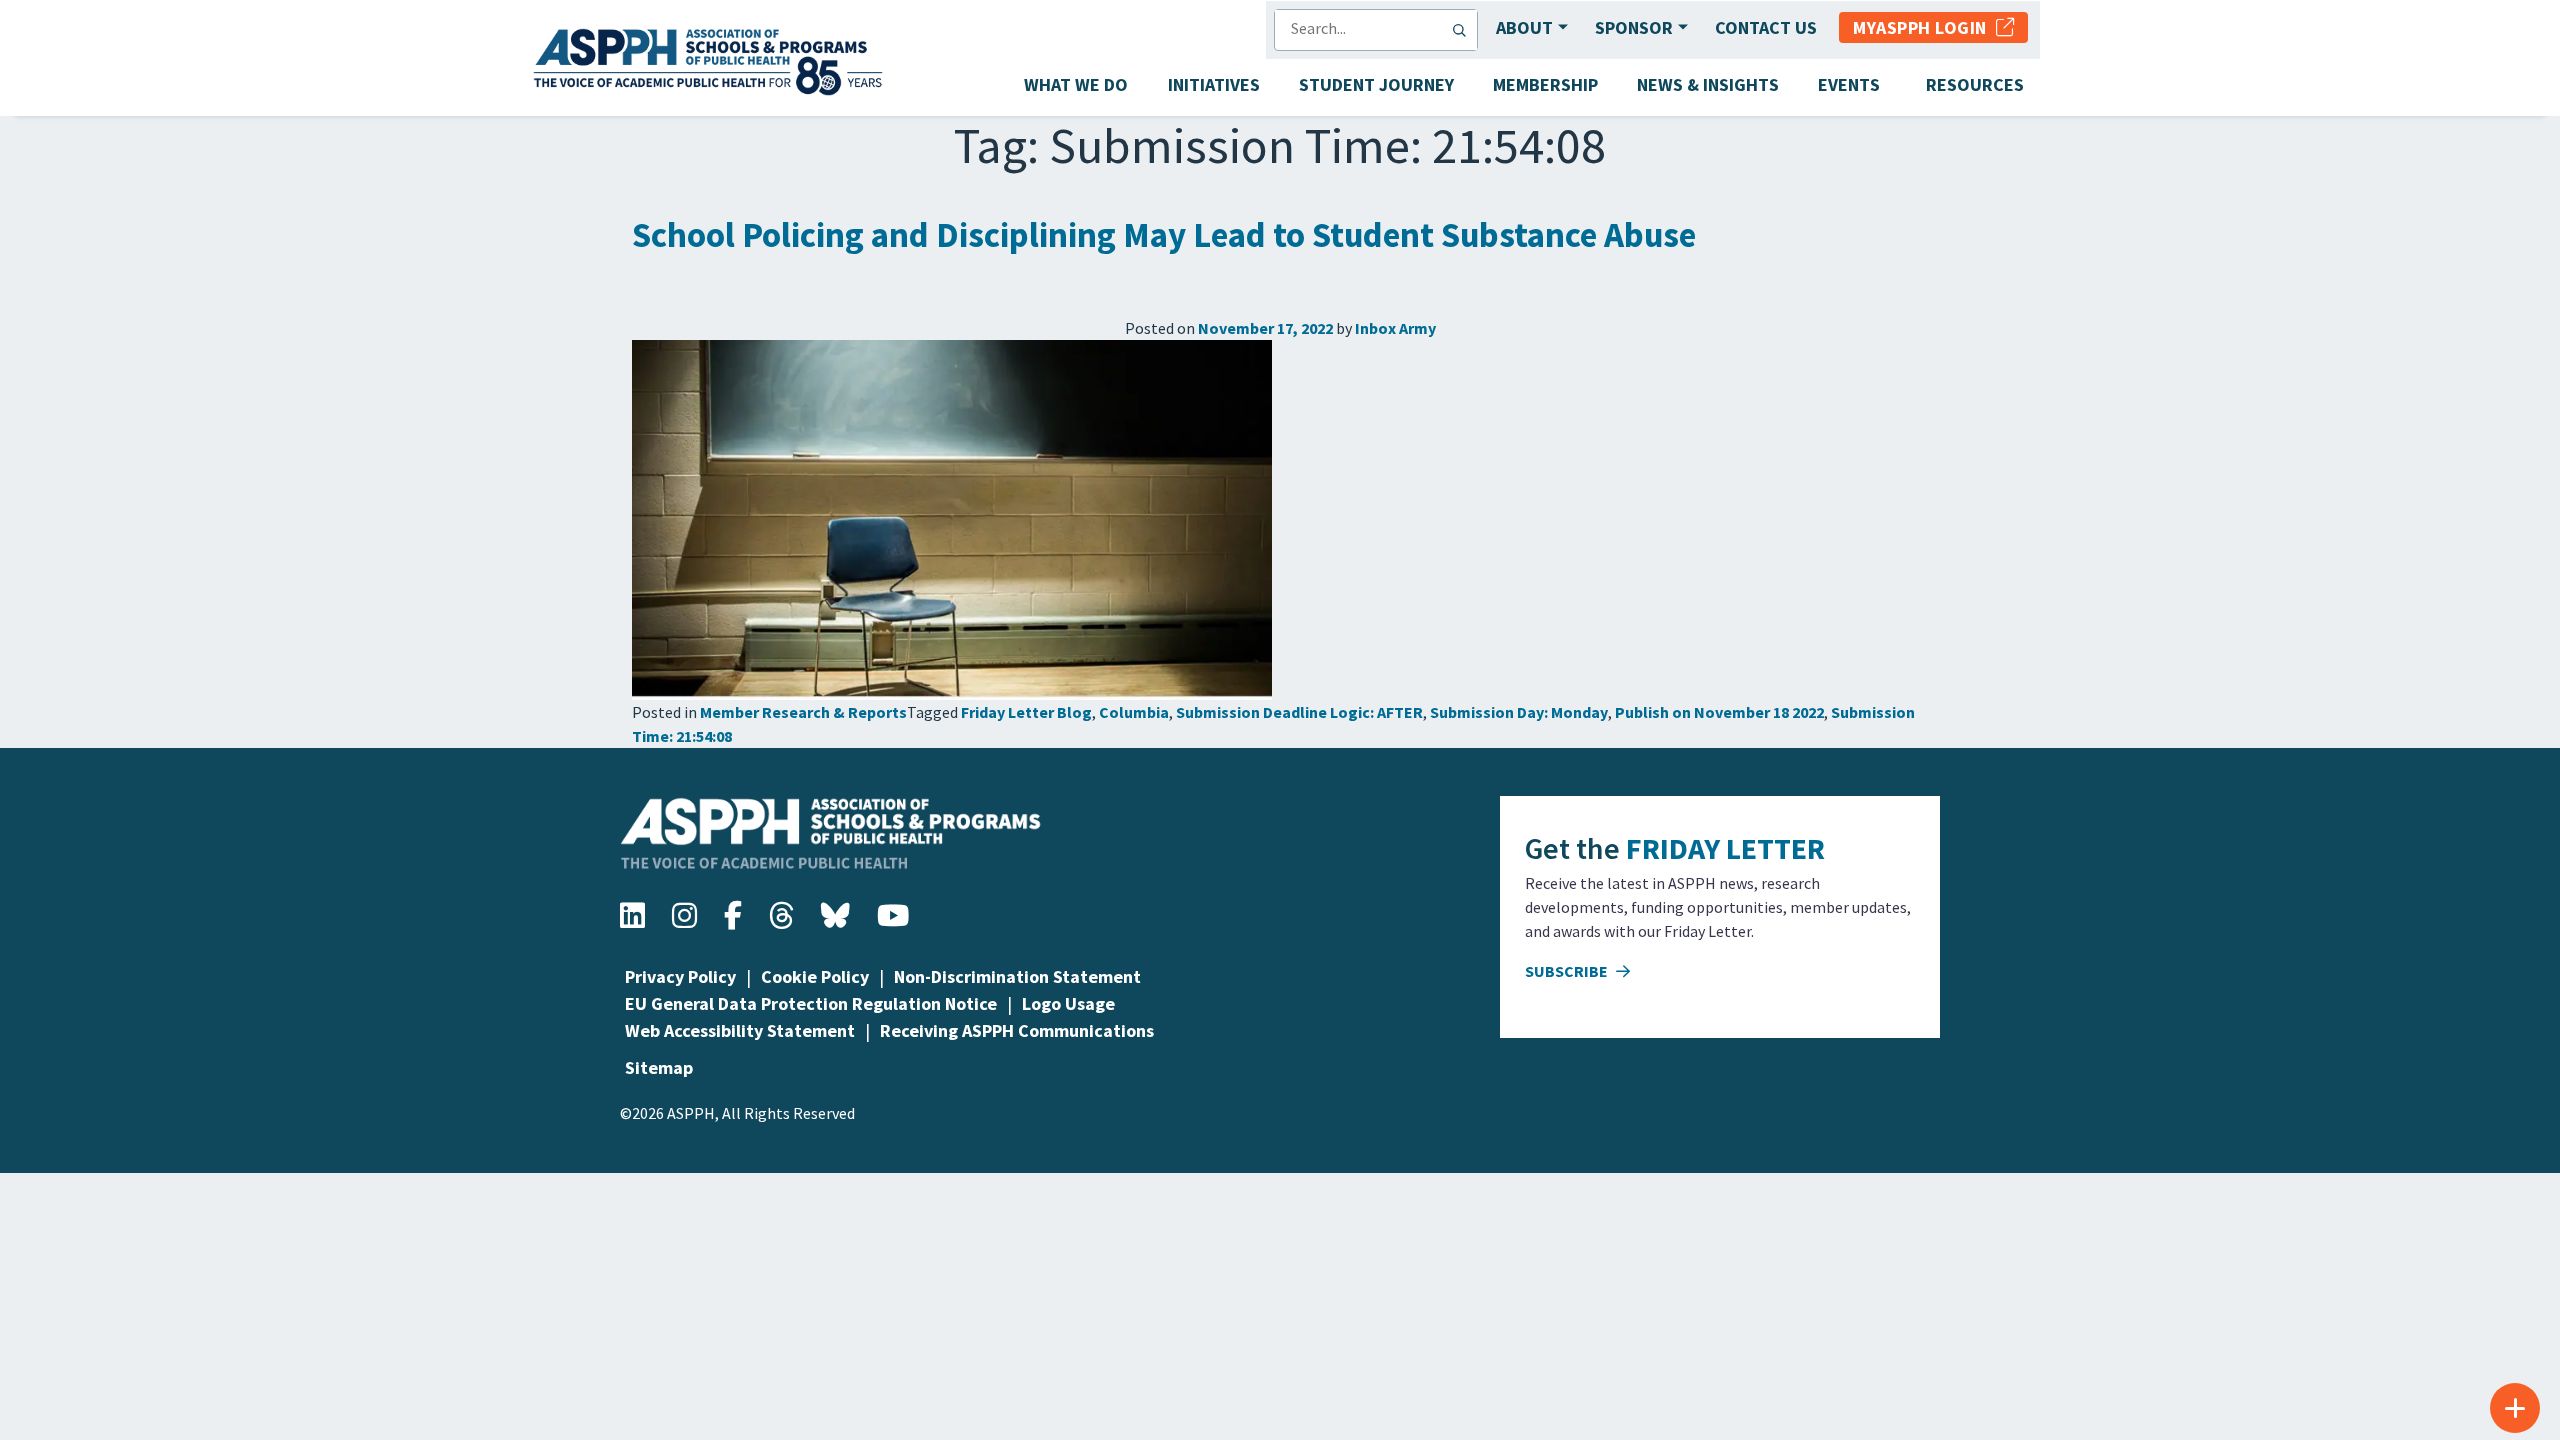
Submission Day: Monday (1519, 712)
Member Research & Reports (803, 712)
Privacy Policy (680, 976)
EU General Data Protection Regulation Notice (811, 1003)
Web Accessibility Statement (740, 1030)
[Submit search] (1464, 30)
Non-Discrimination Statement (1017, 976)
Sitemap (659, 1067)
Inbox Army (1395, 328)
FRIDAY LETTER (1725, 848)
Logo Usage (1068, 1003)
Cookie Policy (815, 976)
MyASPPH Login (1924, 27)
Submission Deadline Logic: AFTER (1299, 712)
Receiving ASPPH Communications (1017, 1030)
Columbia (1134, 712)
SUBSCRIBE (1568, 971)
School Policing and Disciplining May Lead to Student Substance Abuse (1164, 235)
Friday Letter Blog (1026, 712)
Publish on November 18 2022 (1719, 712)
